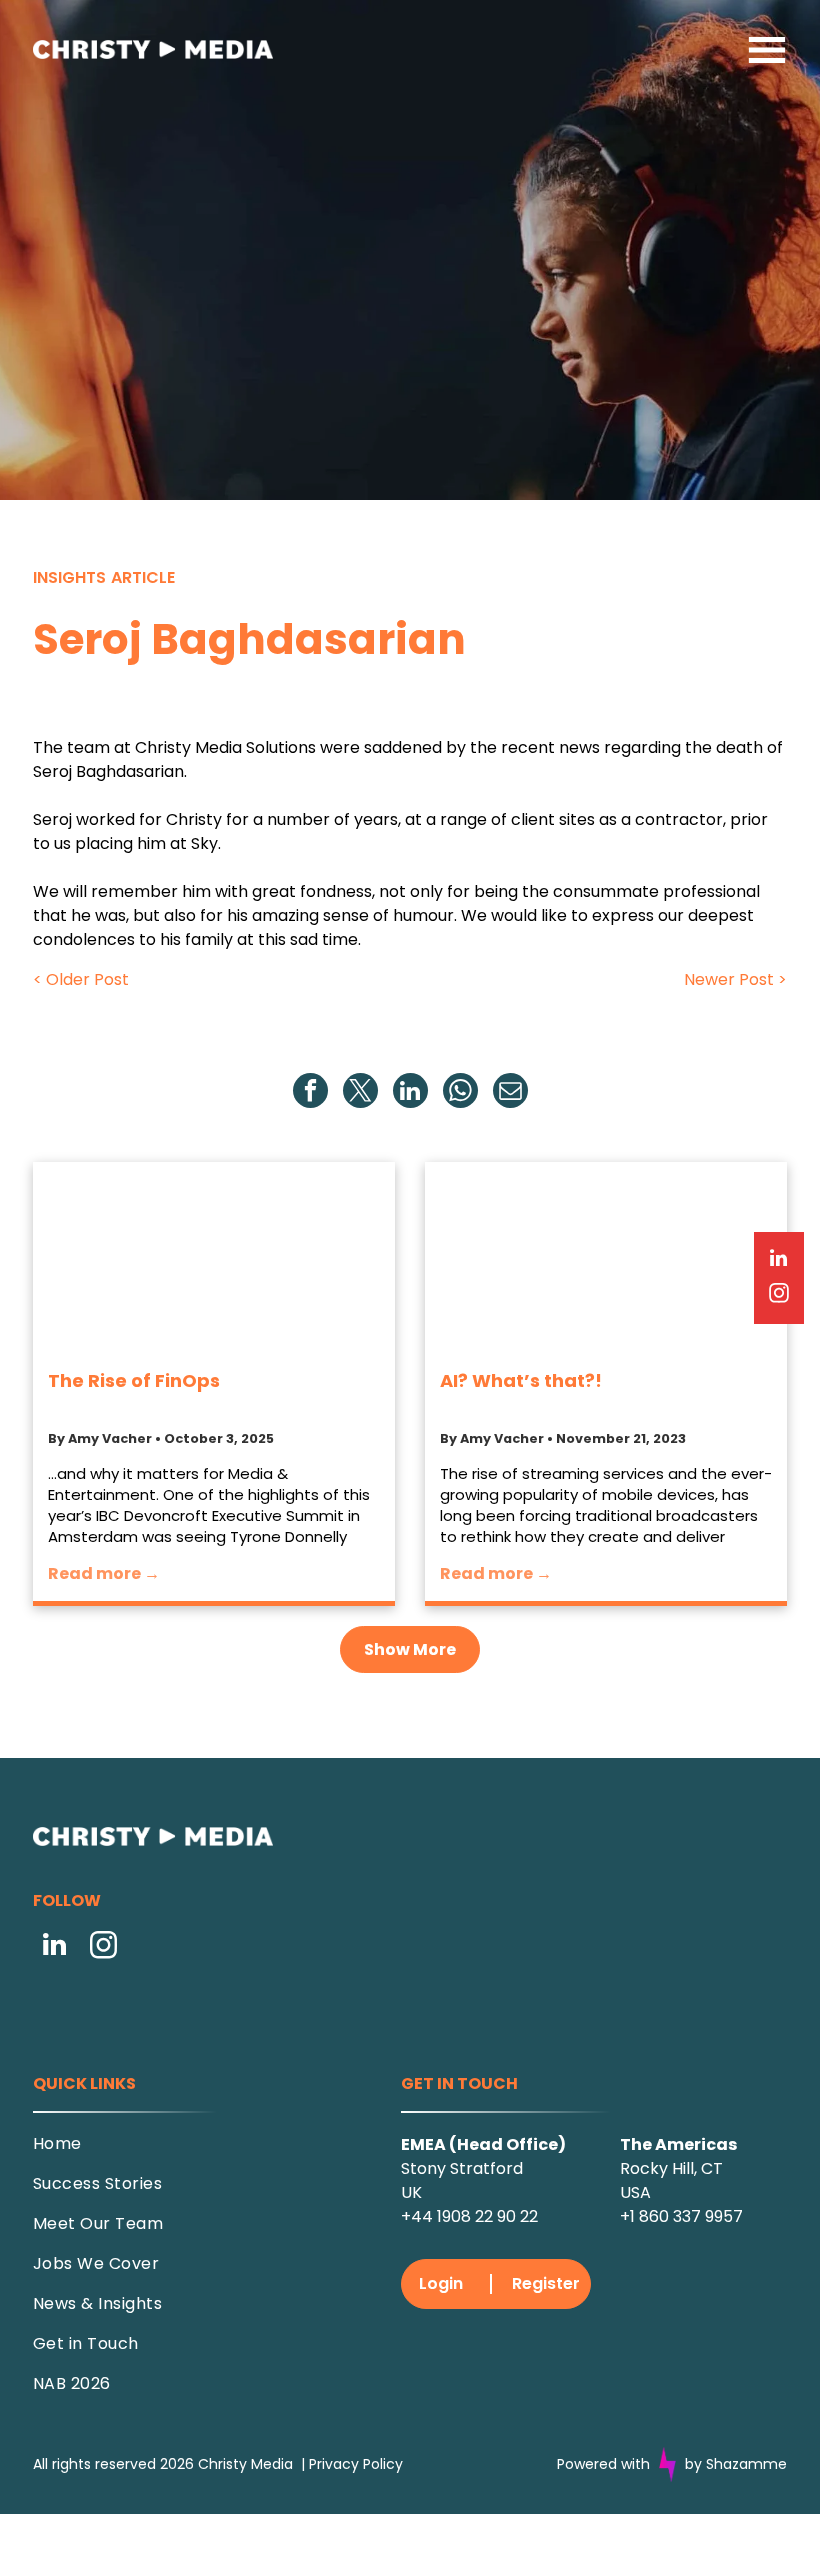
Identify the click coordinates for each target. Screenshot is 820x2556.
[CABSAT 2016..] (214, 1257)
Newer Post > (735, 979)
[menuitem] (195, 2151)
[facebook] (310, 1093)
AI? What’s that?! (521, 1380)
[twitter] (360, 1093)
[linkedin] (410, 1093)
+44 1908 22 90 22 (469, 2216)
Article (143, 577)
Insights (69, 577)
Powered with (603, 2464)
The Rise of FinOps (134, 1380)
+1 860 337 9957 (681, 2216)
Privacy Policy (356, 2464)
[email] (510, 1093)
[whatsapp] (460, 1093)
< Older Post (81, 979)
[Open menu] (767, 50)
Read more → (104, 1573)
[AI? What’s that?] (606, 1257)
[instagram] (104, 1947)
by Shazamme (736, 2464)
